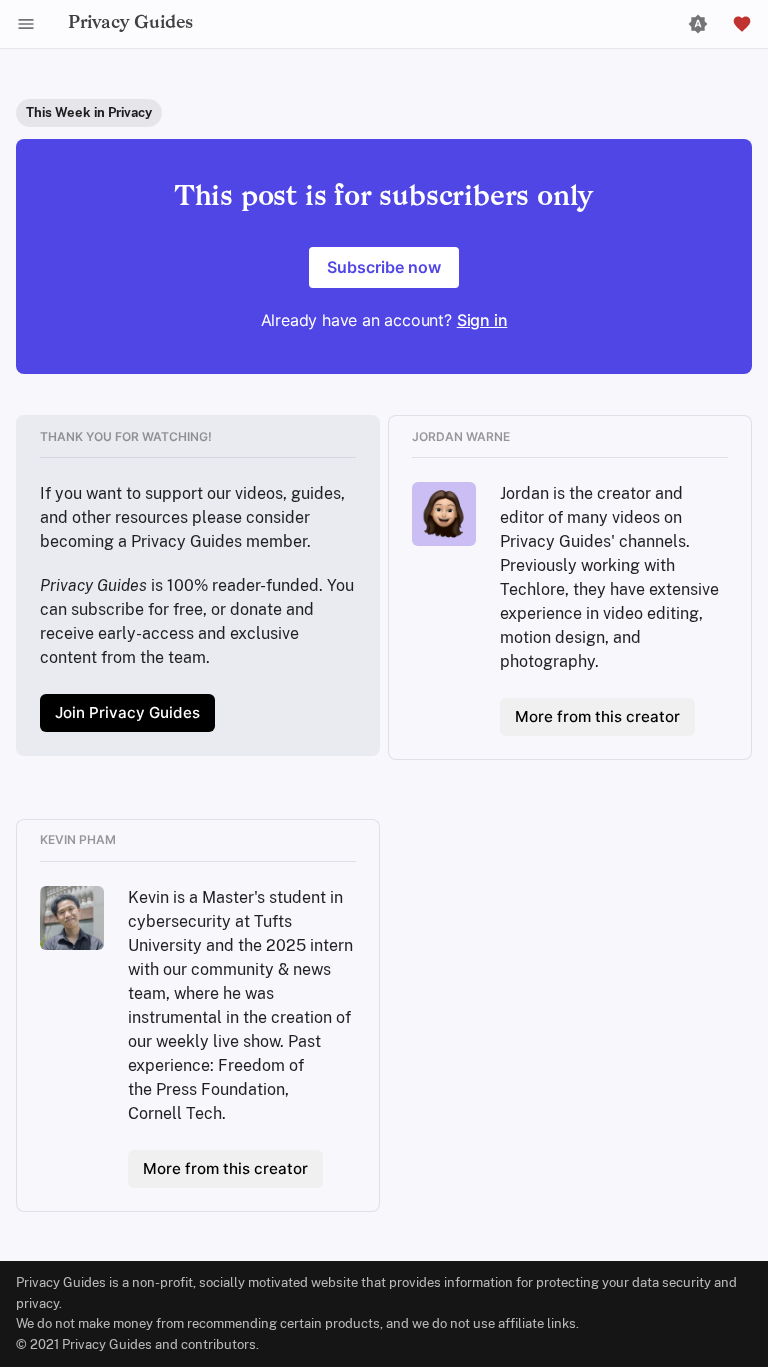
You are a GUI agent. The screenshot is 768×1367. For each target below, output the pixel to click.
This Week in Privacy (89, 112)
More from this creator (597, 716)
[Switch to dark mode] (698, 24)
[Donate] (742, 24)
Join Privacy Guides (127, 712)
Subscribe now (384, 267)
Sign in (482, 320)
